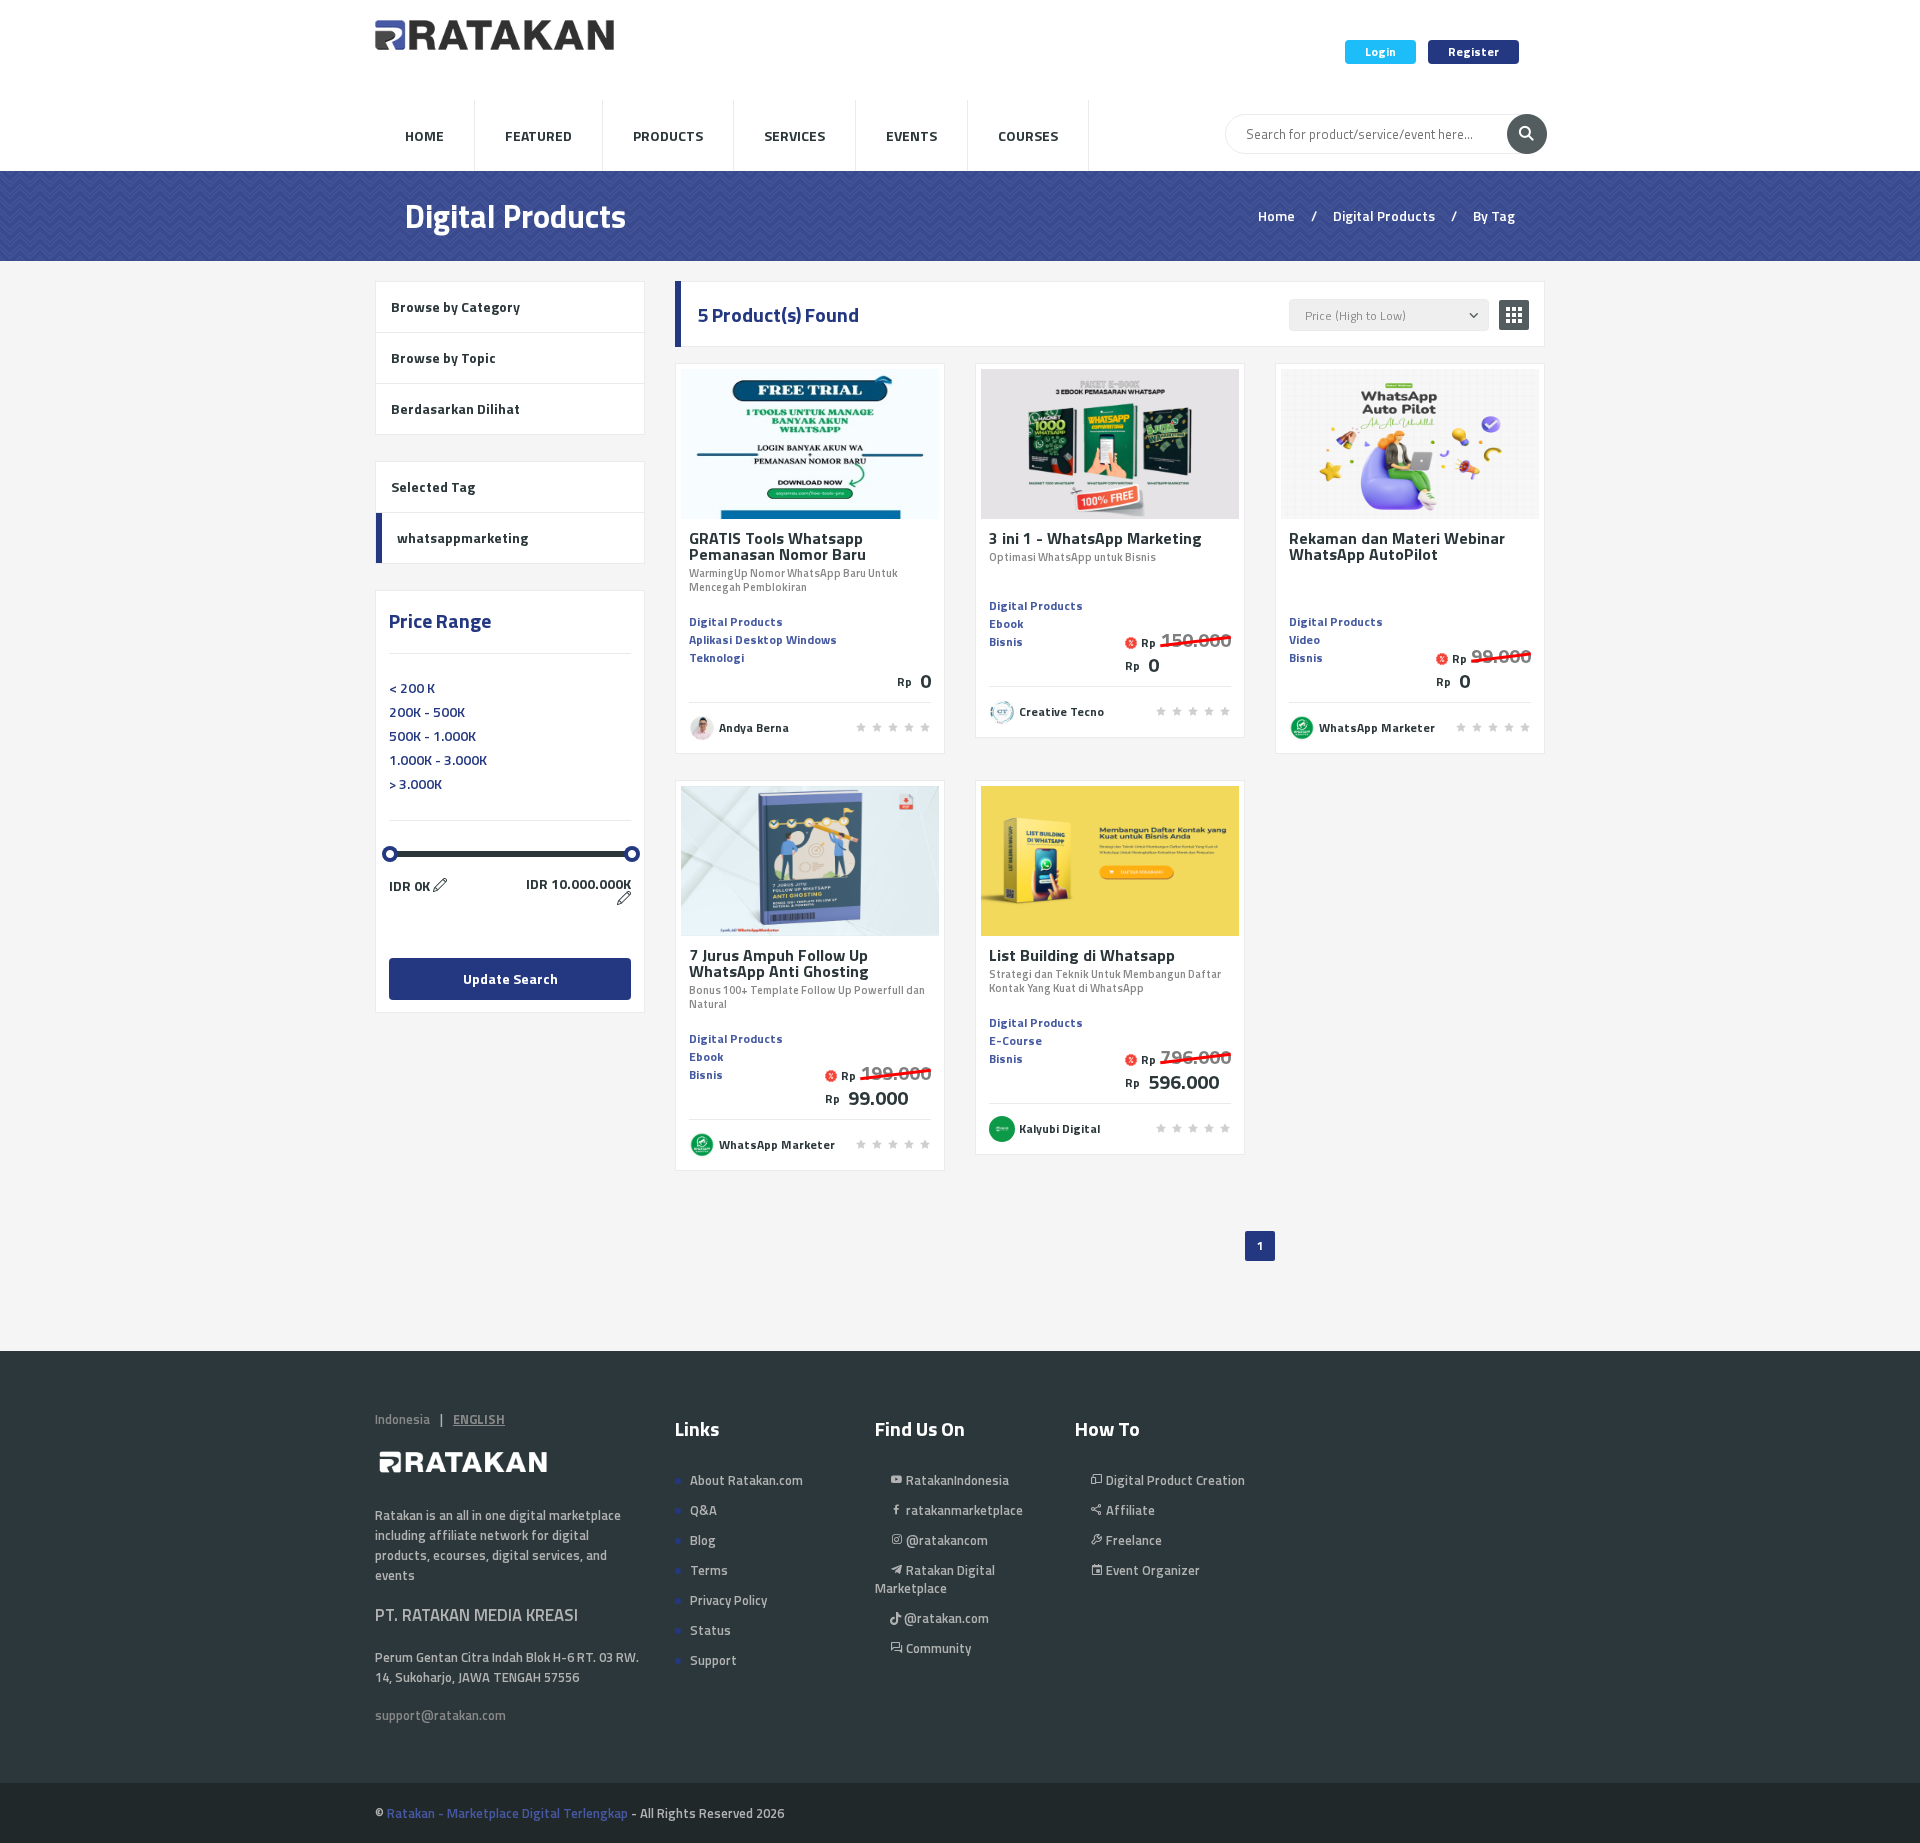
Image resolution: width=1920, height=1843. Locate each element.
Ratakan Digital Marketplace (935, 1579)
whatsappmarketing (462, 537)
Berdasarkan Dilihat (455, 408)
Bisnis (1006, 641)
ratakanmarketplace (963, 1510)
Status (710, 1630)
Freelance (1132, 1540)
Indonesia (402, 1419)
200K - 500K (427, 711)
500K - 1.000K (432, 735)
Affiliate (1129, 1510)
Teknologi (716, 657)
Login (1380, 51)
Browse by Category (455, 306)
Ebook (1006, 623)
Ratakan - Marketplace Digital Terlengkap (507, 1813)
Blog (703, 1540)
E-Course (1015, 1040)
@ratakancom (945, 1540)
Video (1304, 639)
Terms (709, 1570)
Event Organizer (1151, 1570)
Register (1473, 51)
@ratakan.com (945, 1618)
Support (713, 1660)
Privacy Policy (728, 1600)
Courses (1028, 135)
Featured (538, 135)
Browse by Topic (443, 357)
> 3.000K (415, 783)
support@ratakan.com (440, 1715)
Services (794, 135)
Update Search (510, 978)
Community (937, 1648)
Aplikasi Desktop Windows (763, 639)
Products (668, 135)
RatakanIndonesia (956, 1480)
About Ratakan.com (746, 1480)
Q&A (703, 1510)
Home (424, 135)
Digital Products (736, 621)
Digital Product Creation (1174, 1480)
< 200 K (412, 687)
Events (911, 135)
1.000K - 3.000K (438, 759)
